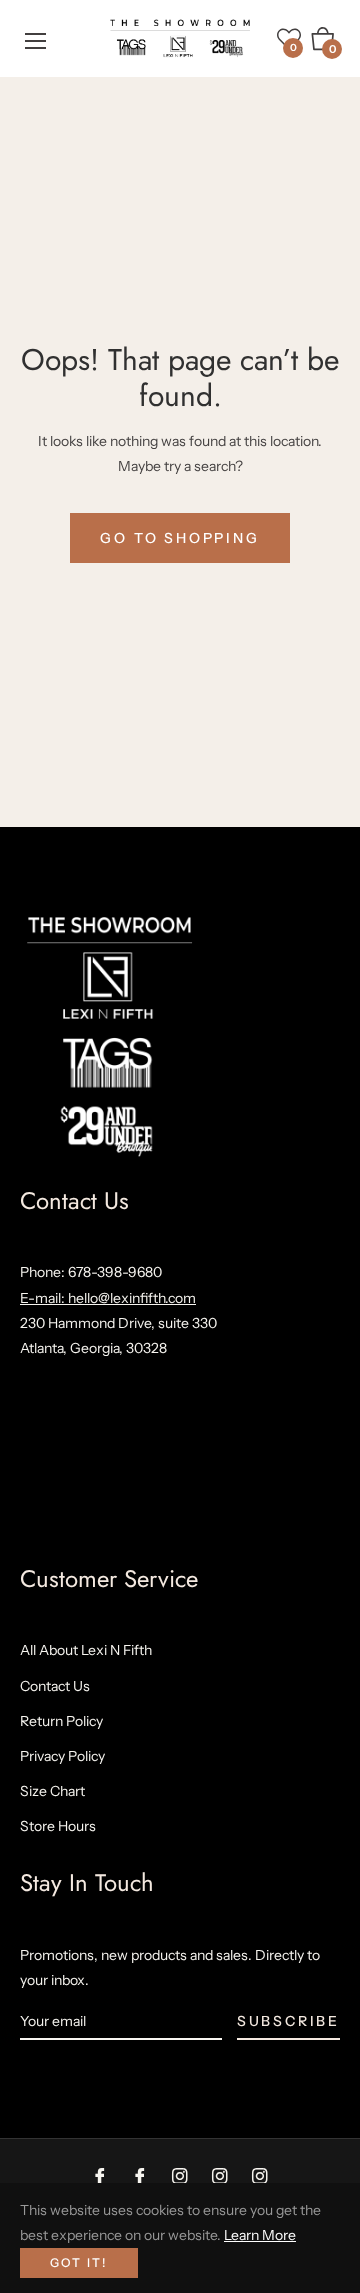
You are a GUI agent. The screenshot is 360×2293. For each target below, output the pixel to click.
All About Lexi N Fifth (86, 1650)
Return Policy (61, 1721)
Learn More (260, 2235)
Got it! (79, 2262)
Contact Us (55, 1686)
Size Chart (52, 1791)
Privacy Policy (62, 1756)
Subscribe (288, 2021)
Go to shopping (179, 538)
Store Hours (58, 1826)
